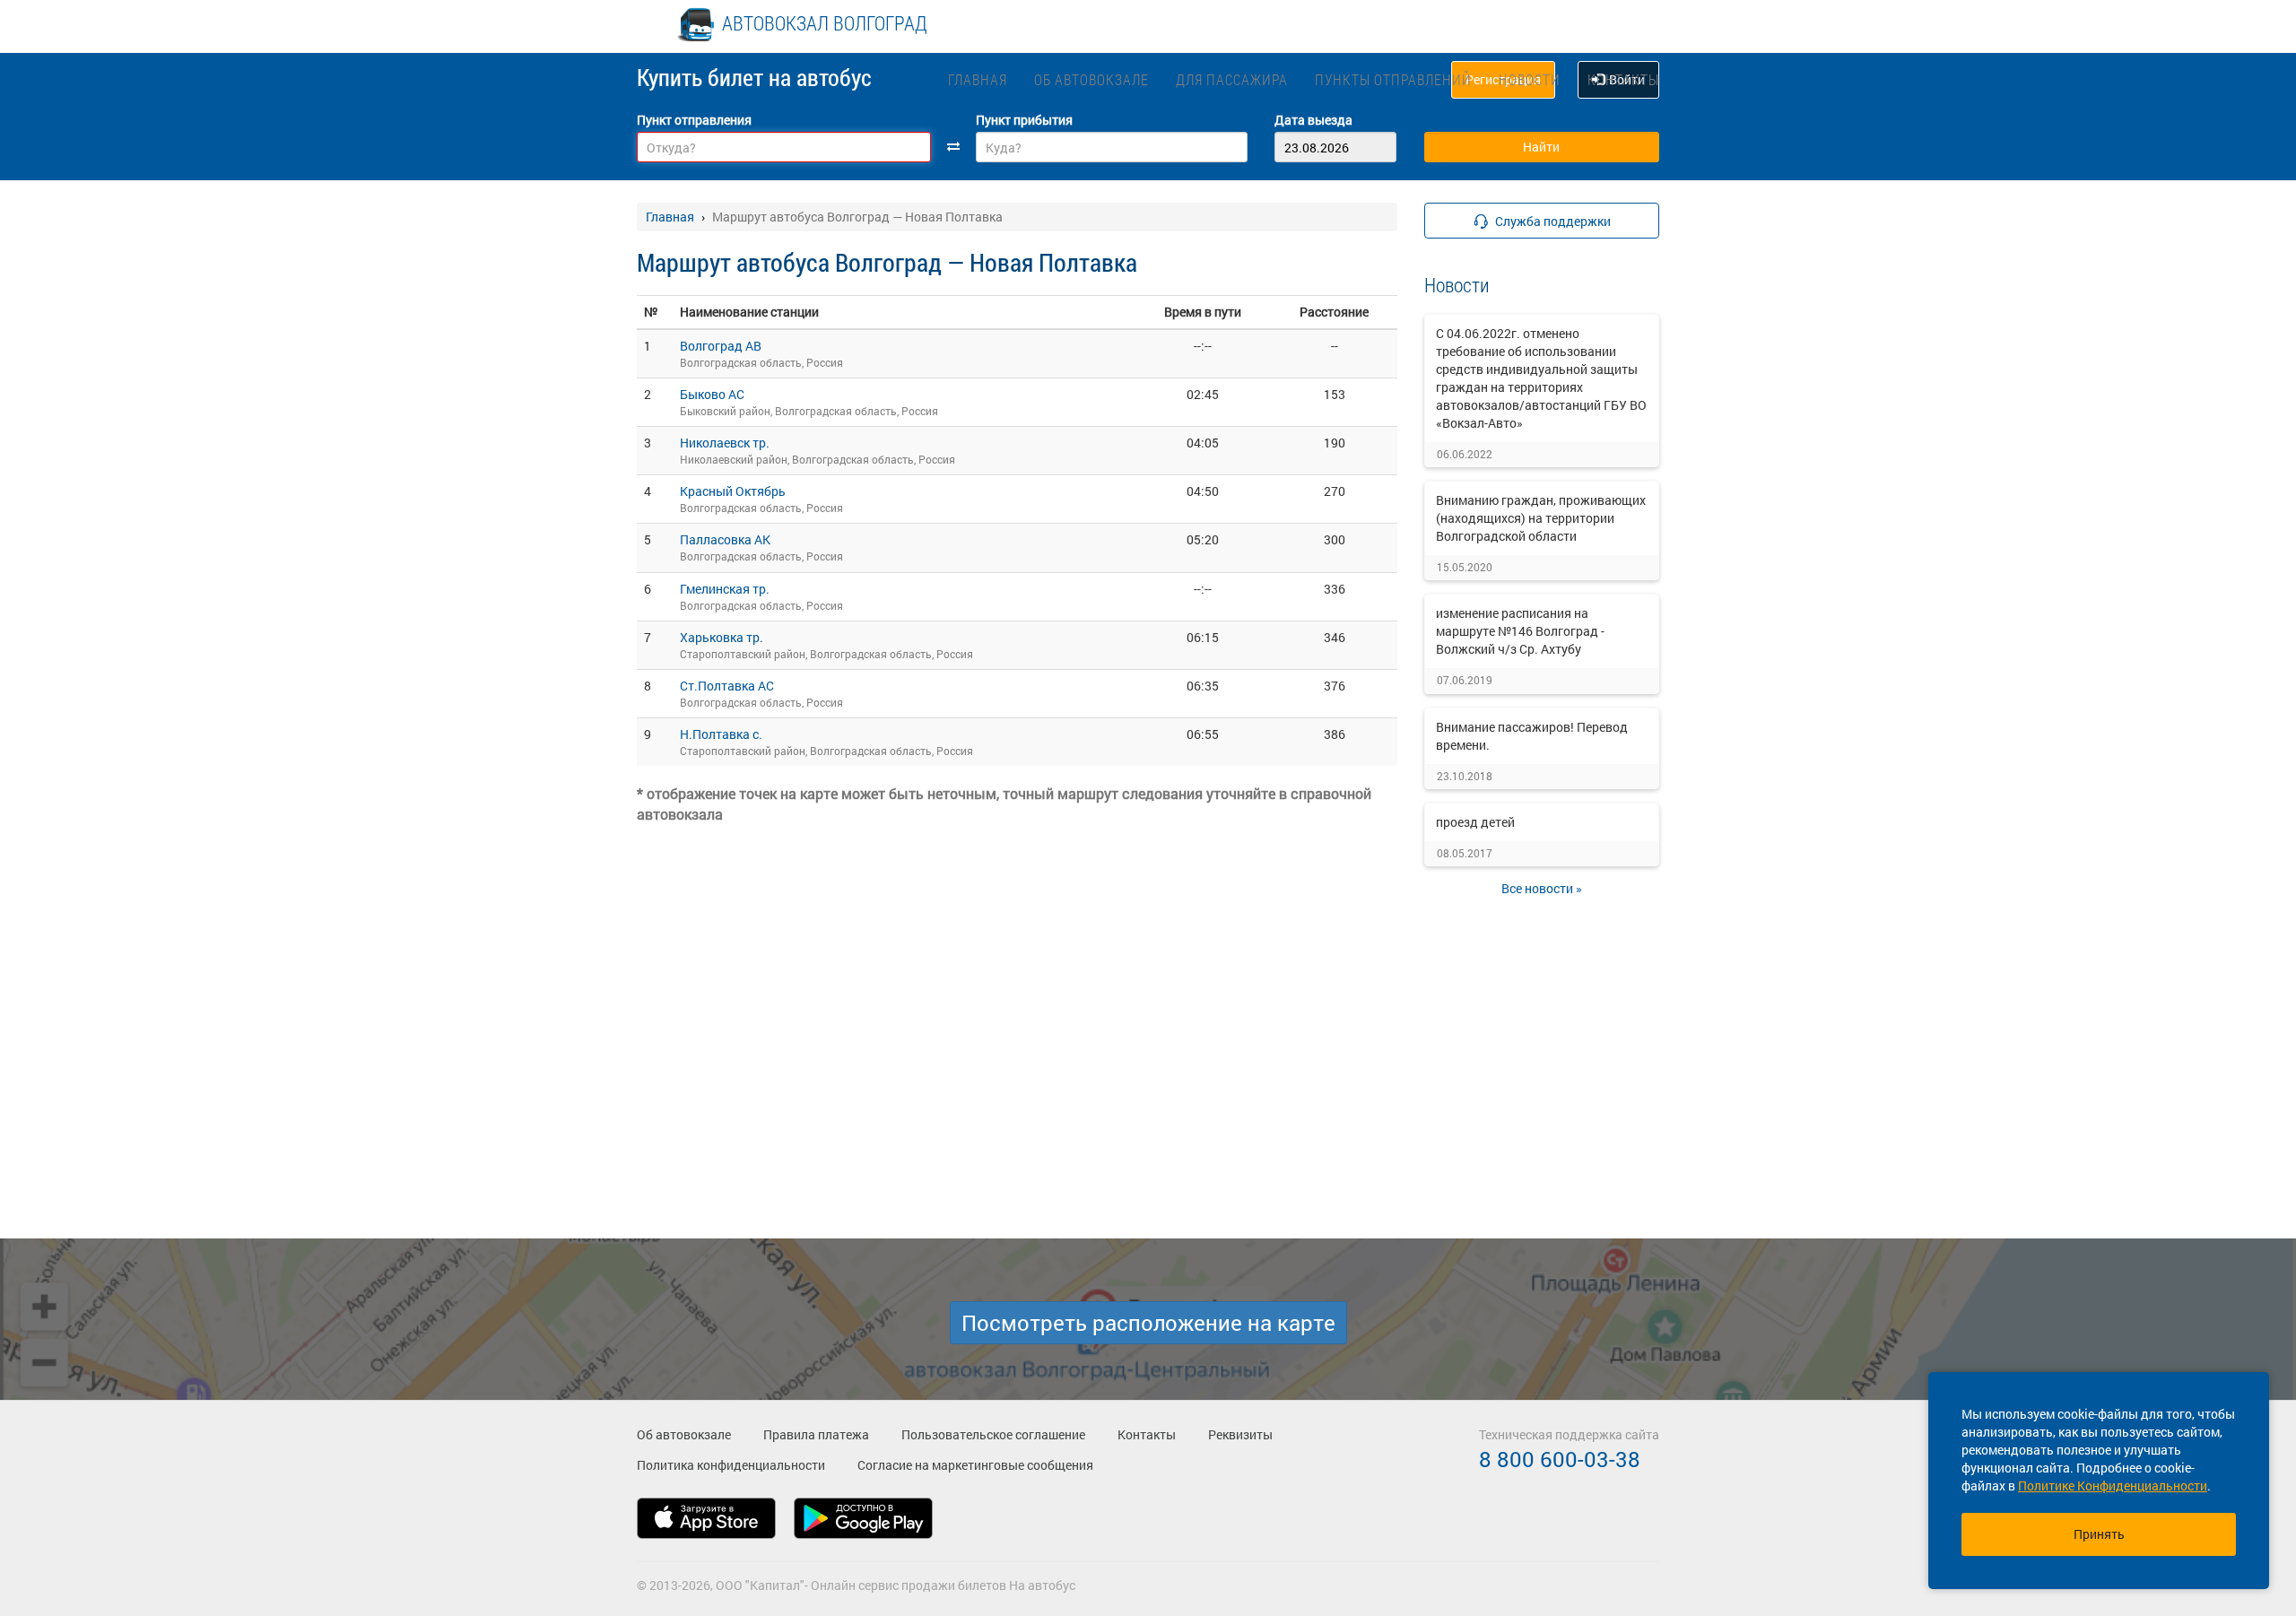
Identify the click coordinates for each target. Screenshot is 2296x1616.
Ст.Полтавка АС (727, 686)
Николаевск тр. (725, 443)
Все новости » (1542, 888)
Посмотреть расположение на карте (1148, 1323)
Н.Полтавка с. (721, 734)
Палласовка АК (725, 539)
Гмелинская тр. (725, 589)
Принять (2099, 1534)
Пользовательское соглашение (993, 1434)
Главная (978, 79)
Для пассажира (1232, 79)
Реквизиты (1240, 1434)
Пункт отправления (694, 120)
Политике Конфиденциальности (2113, 1486)
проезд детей (1475, 822)
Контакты (1623, 79)
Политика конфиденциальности (731, 1465)
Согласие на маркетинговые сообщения (975, 1465)
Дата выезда (1313, 120)
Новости (1530, 79)
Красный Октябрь (733, 491)
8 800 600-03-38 (1560, 1459)
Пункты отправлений (1393, 79)
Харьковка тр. (722, 637)
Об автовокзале (1091, 79)
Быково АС (712, 394)
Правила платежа (816, 1434)
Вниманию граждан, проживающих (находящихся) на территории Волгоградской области (1541, 518)
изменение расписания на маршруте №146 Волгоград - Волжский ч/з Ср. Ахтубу (1520, 631)
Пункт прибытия (1024, 120)
